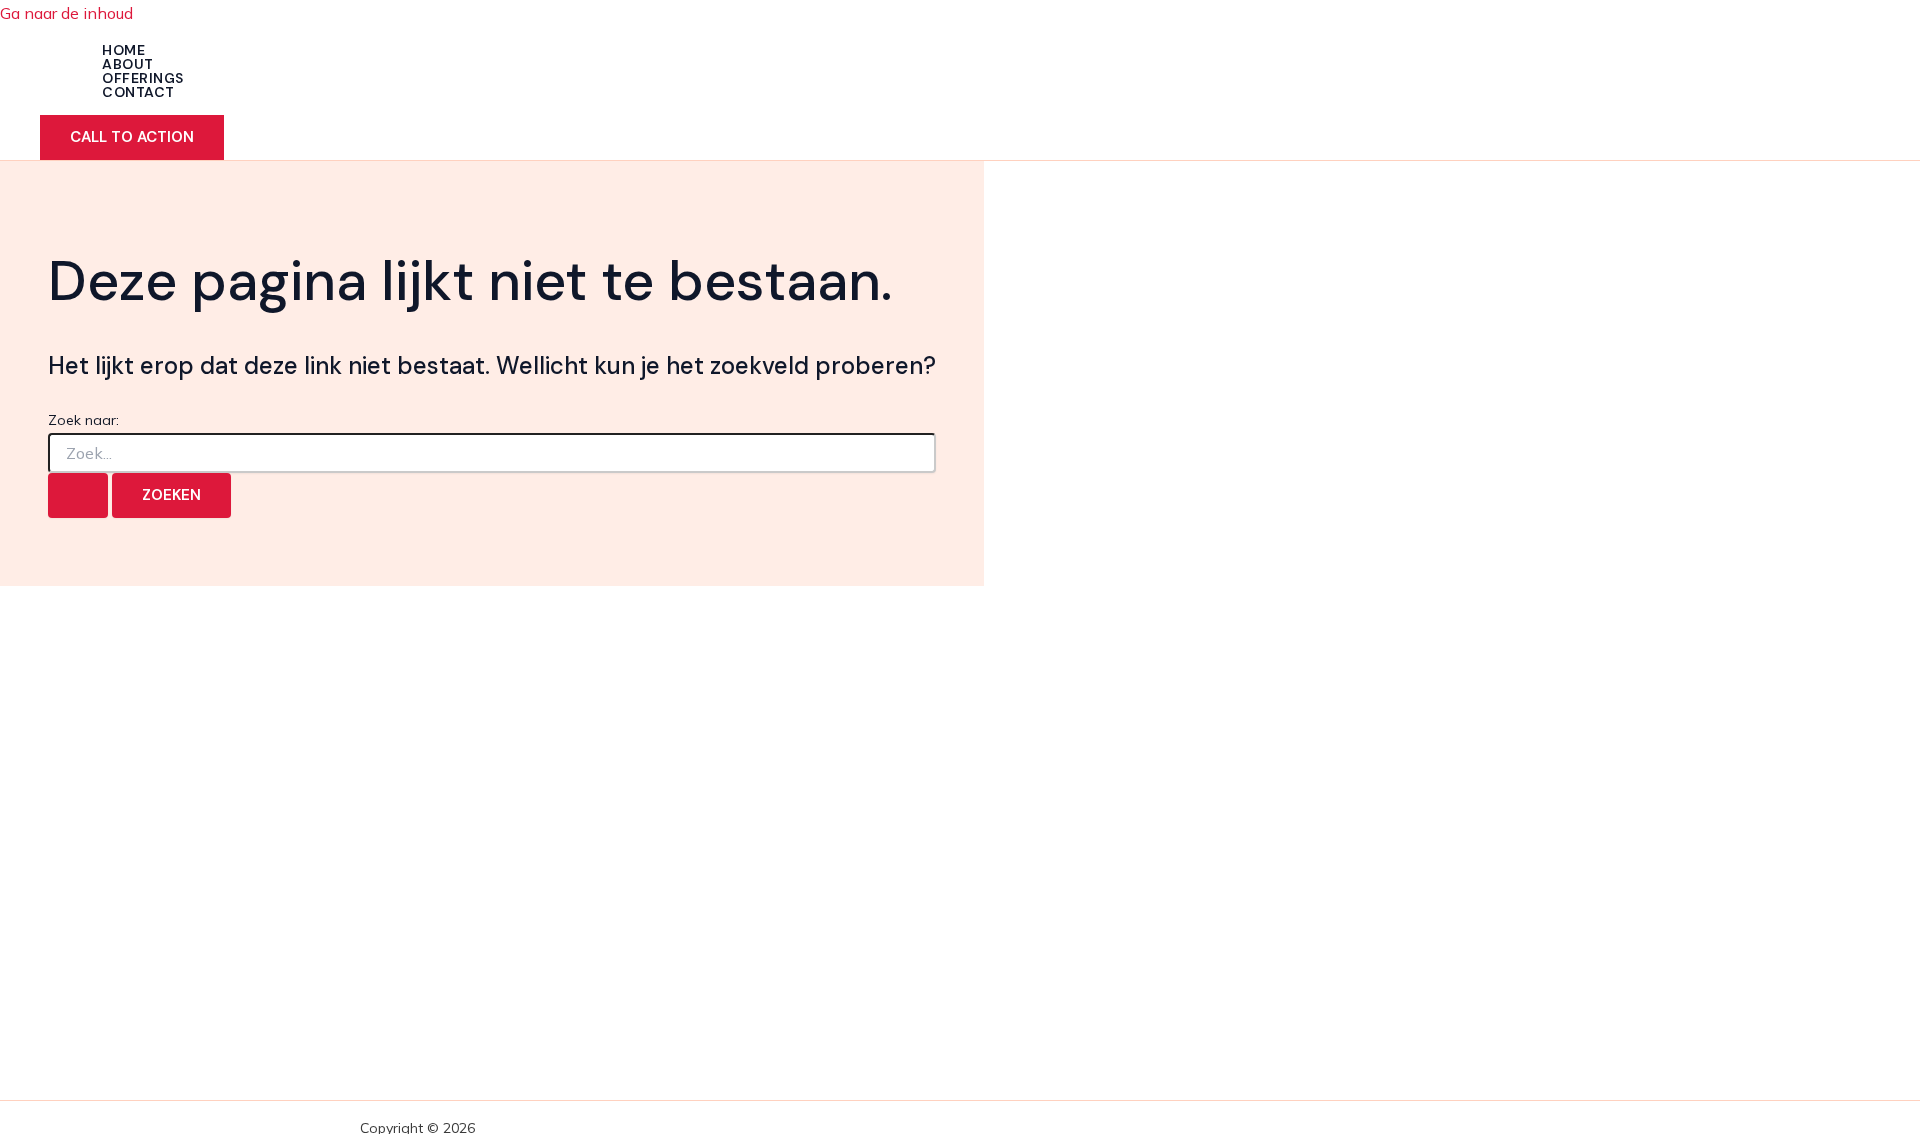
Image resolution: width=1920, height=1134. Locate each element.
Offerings (143, 78)
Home (123, 50)
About (128, 64)
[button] (132, 137)
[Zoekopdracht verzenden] (78, 495)
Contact (138, 92)
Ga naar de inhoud (66, 13)
